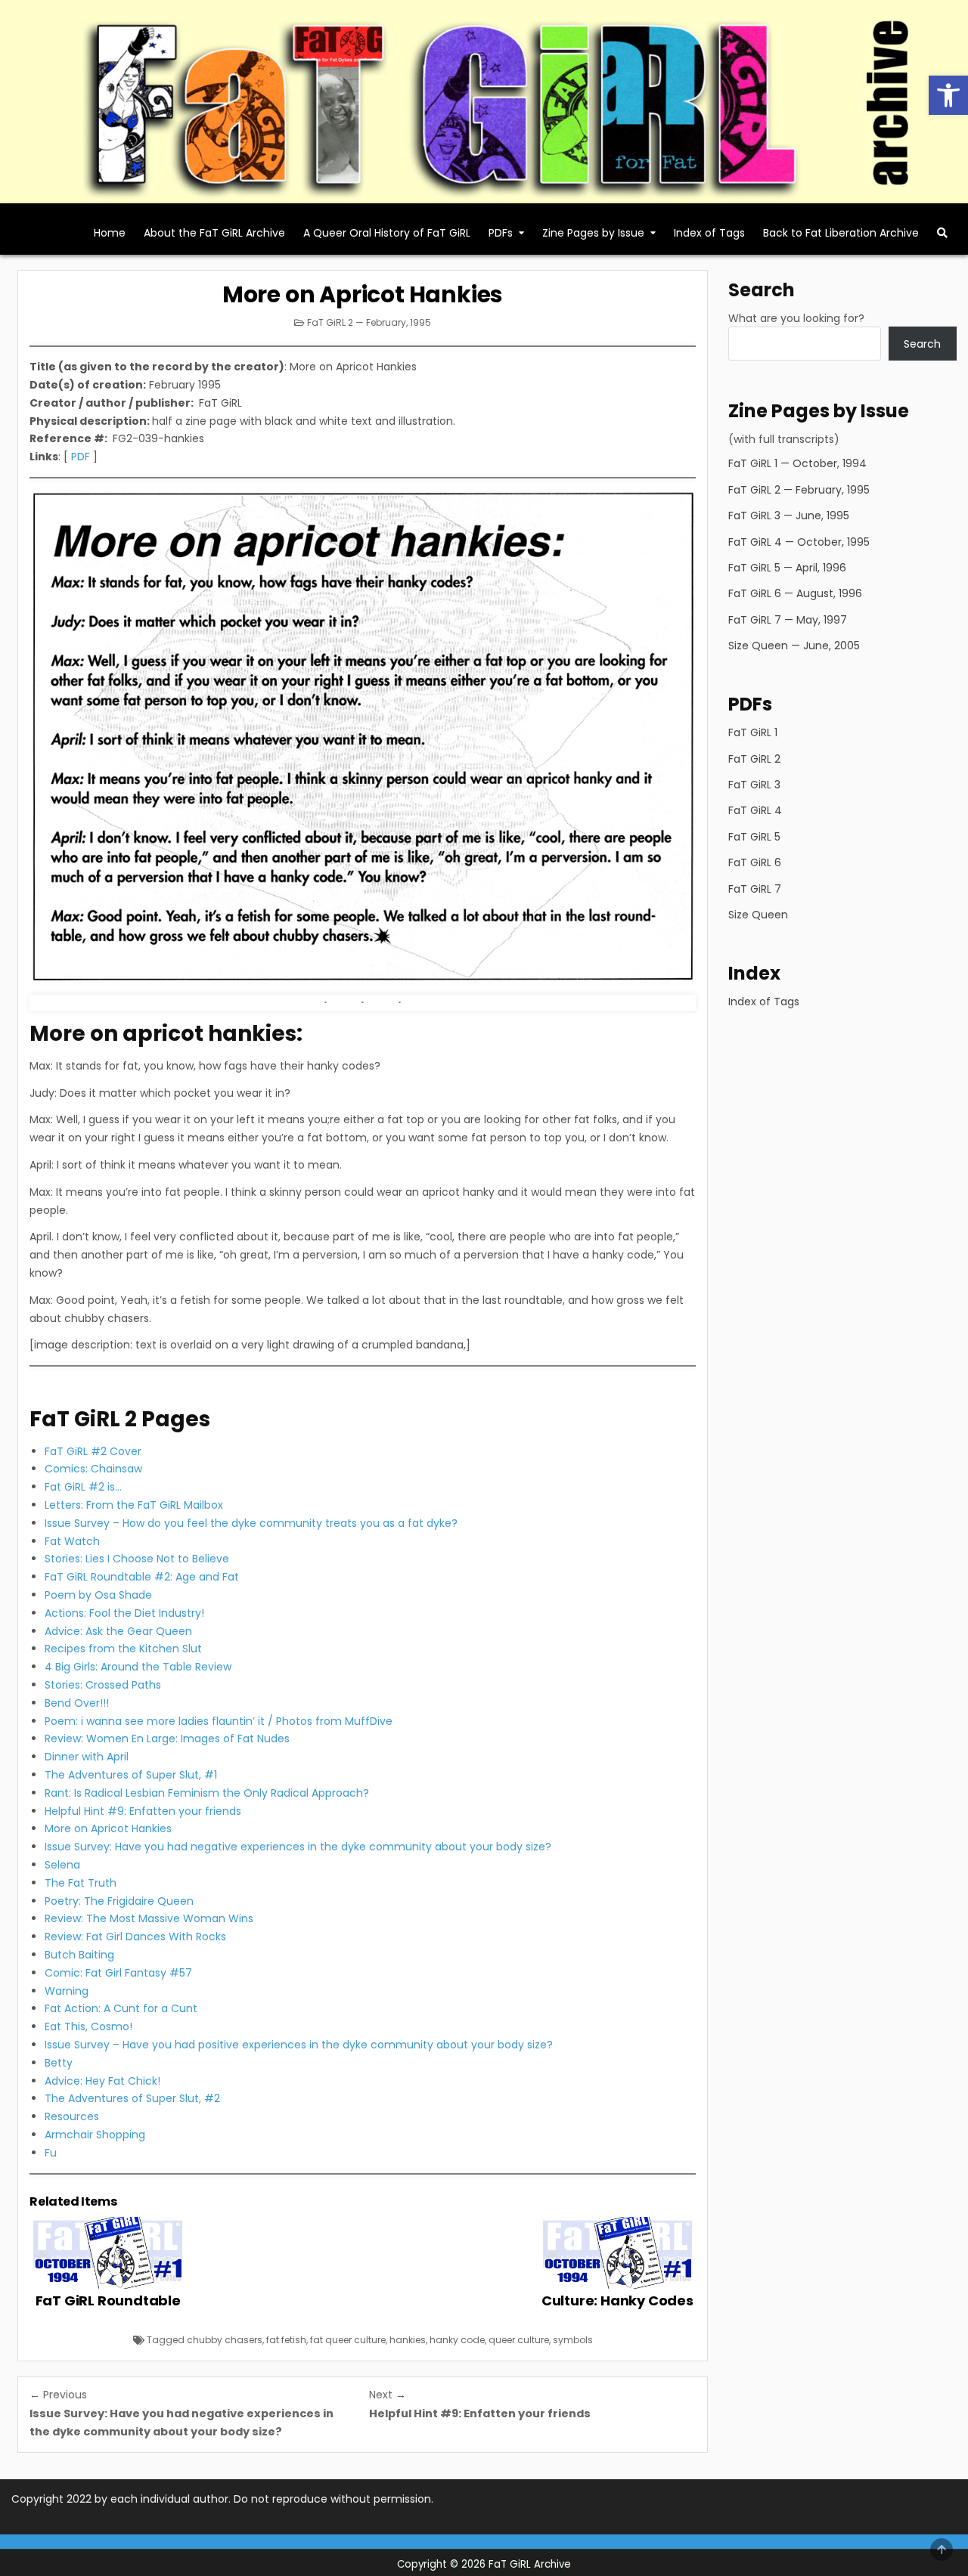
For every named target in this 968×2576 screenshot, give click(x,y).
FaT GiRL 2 (754, 759)
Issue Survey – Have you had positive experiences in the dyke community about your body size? (299, 2045)
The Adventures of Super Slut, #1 (131, 1775)
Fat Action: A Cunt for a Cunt (121, 2008)
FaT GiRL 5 (754, 837)
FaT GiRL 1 (753, 732)
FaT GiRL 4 (755, 810)
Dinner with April (87, 1757)
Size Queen (758, 915)
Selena (62, 1865)
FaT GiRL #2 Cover (93, 1451)
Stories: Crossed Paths (103, 1685)
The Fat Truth (81, 1883)
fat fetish (286, 2340)
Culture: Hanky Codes (617, 2300)
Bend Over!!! (77, 1703)
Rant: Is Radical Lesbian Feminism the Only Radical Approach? (207, 1793)
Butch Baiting (79, 1955)
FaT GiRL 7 (755, 889)
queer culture (519, 2340)
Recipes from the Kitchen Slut (123, 1649)
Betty (59, 2063)
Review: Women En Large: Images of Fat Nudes (167, 1738)
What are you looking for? (796, 318)
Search (922, 344)
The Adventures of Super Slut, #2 (132, 2098)
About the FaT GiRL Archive (214, 233)
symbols (573, 2340)
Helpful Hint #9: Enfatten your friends (143, 1811)
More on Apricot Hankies (363, 294)
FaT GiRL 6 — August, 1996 (795, 593)
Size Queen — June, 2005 (794, 646)
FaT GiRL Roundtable (108, 2300)
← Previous (58, 2395)
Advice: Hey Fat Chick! (102, 2081)
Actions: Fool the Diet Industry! (124, 1613)
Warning (67, 1991)
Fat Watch (72, 1541)
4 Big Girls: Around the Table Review (138, 1667)
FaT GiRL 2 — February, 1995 (369, 322)
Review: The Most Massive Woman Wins (149, 1918)
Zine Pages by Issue (593, 233)
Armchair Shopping (95, 2135)
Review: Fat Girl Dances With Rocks (135, 1937)
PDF (81, 457)
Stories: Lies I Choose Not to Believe (137, 1559)
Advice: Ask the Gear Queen (118, 1631)
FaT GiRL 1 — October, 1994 (797, 463)
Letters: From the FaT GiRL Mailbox (134, 1505)
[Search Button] (942, 233)
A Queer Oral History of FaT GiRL (387, 233)
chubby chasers (225, 2340)
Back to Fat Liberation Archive (841, 233)
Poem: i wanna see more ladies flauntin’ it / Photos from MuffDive (219, 1721)
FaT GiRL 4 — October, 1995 (799, 542)
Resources (72, 2116)
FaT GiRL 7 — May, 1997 (788, 620)
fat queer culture (348, 2340)
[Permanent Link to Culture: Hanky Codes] (617, 2253)
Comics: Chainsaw (93, 1469)
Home (110, 233)
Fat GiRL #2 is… (83, 1487)
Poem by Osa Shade (98, 1595)
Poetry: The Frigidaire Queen (119, 1901)
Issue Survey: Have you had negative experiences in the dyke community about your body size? (298, 1847)
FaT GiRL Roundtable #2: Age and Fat (142, 1577)
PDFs (501, 233)
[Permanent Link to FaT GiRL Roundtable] (108, 2253)
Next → (388, 2395)
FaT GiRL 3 (754, 785)
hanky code (457, 2340)
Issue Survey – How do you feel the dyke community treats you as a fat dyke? (251, 1523)
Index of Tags (709, 233)
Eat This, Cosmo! (88, 2026)
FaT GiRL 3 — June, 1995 (789, 516)
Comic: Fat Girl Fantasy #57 (118, 1973)
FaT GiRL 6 (755, 862)
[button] (948, 95)
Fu (51, 2153)
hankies (408, 2340)
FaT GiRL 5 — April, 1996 (787, 568)
